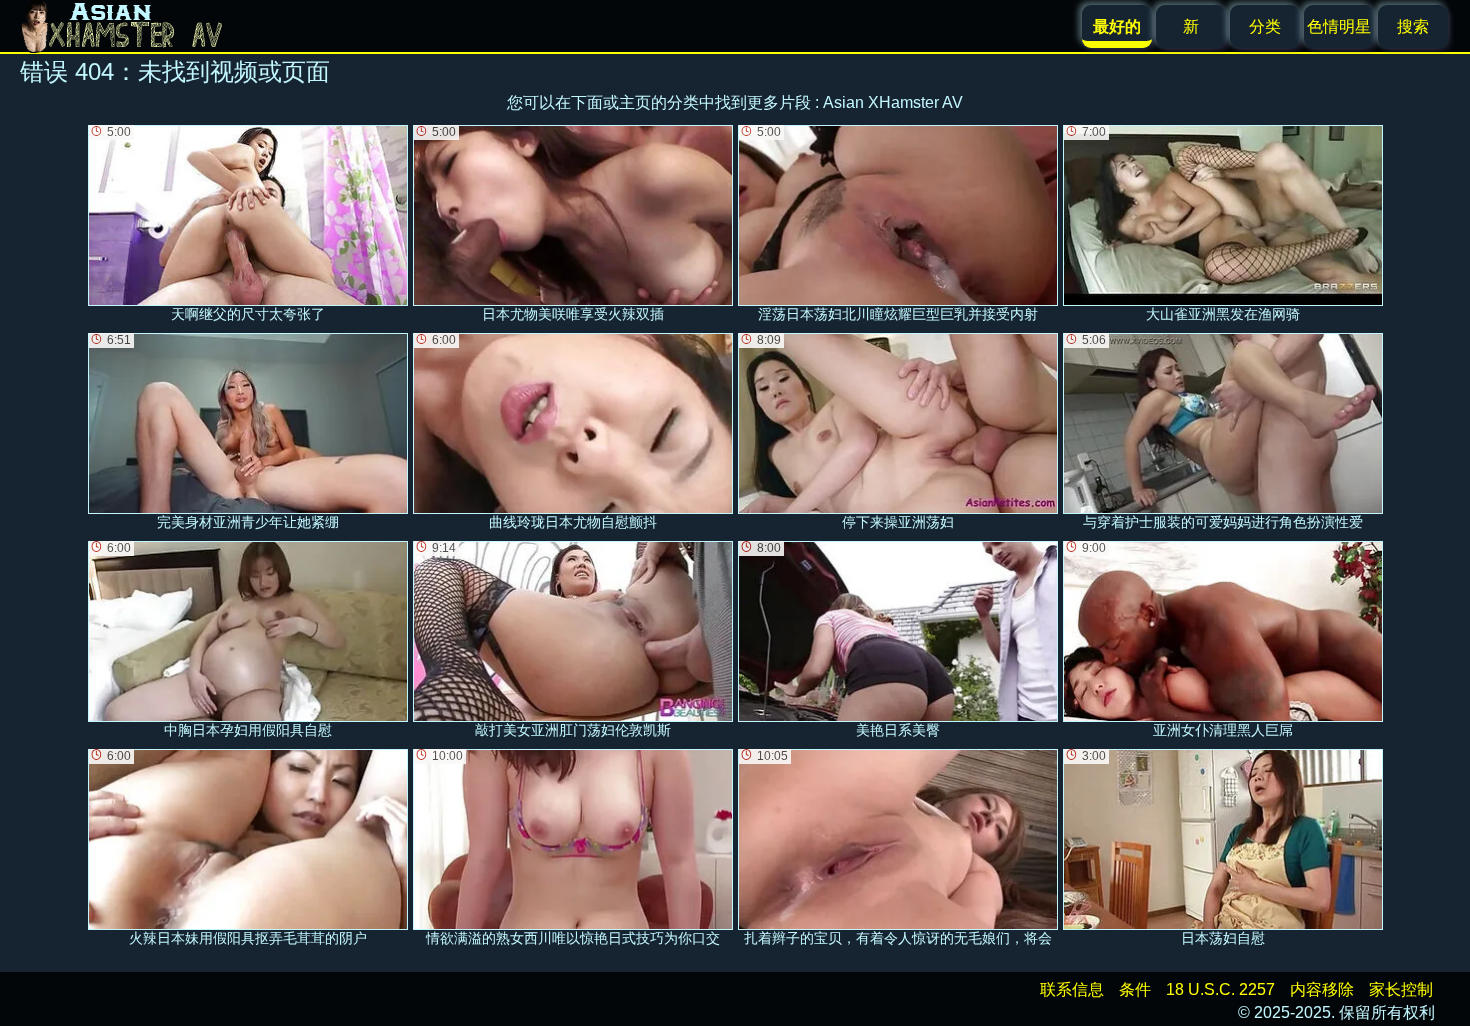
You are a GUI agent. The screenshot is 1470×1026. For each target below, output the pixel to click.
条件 (1135, 989)
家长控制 (1401, 989)
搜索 (1413, 26)
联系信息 (1072, 989)
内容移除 (1322, 989)
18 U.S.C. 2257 (1220, 989)
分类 (1265, 26)
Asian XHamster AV (893, 102)
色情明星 (1339, 26)
